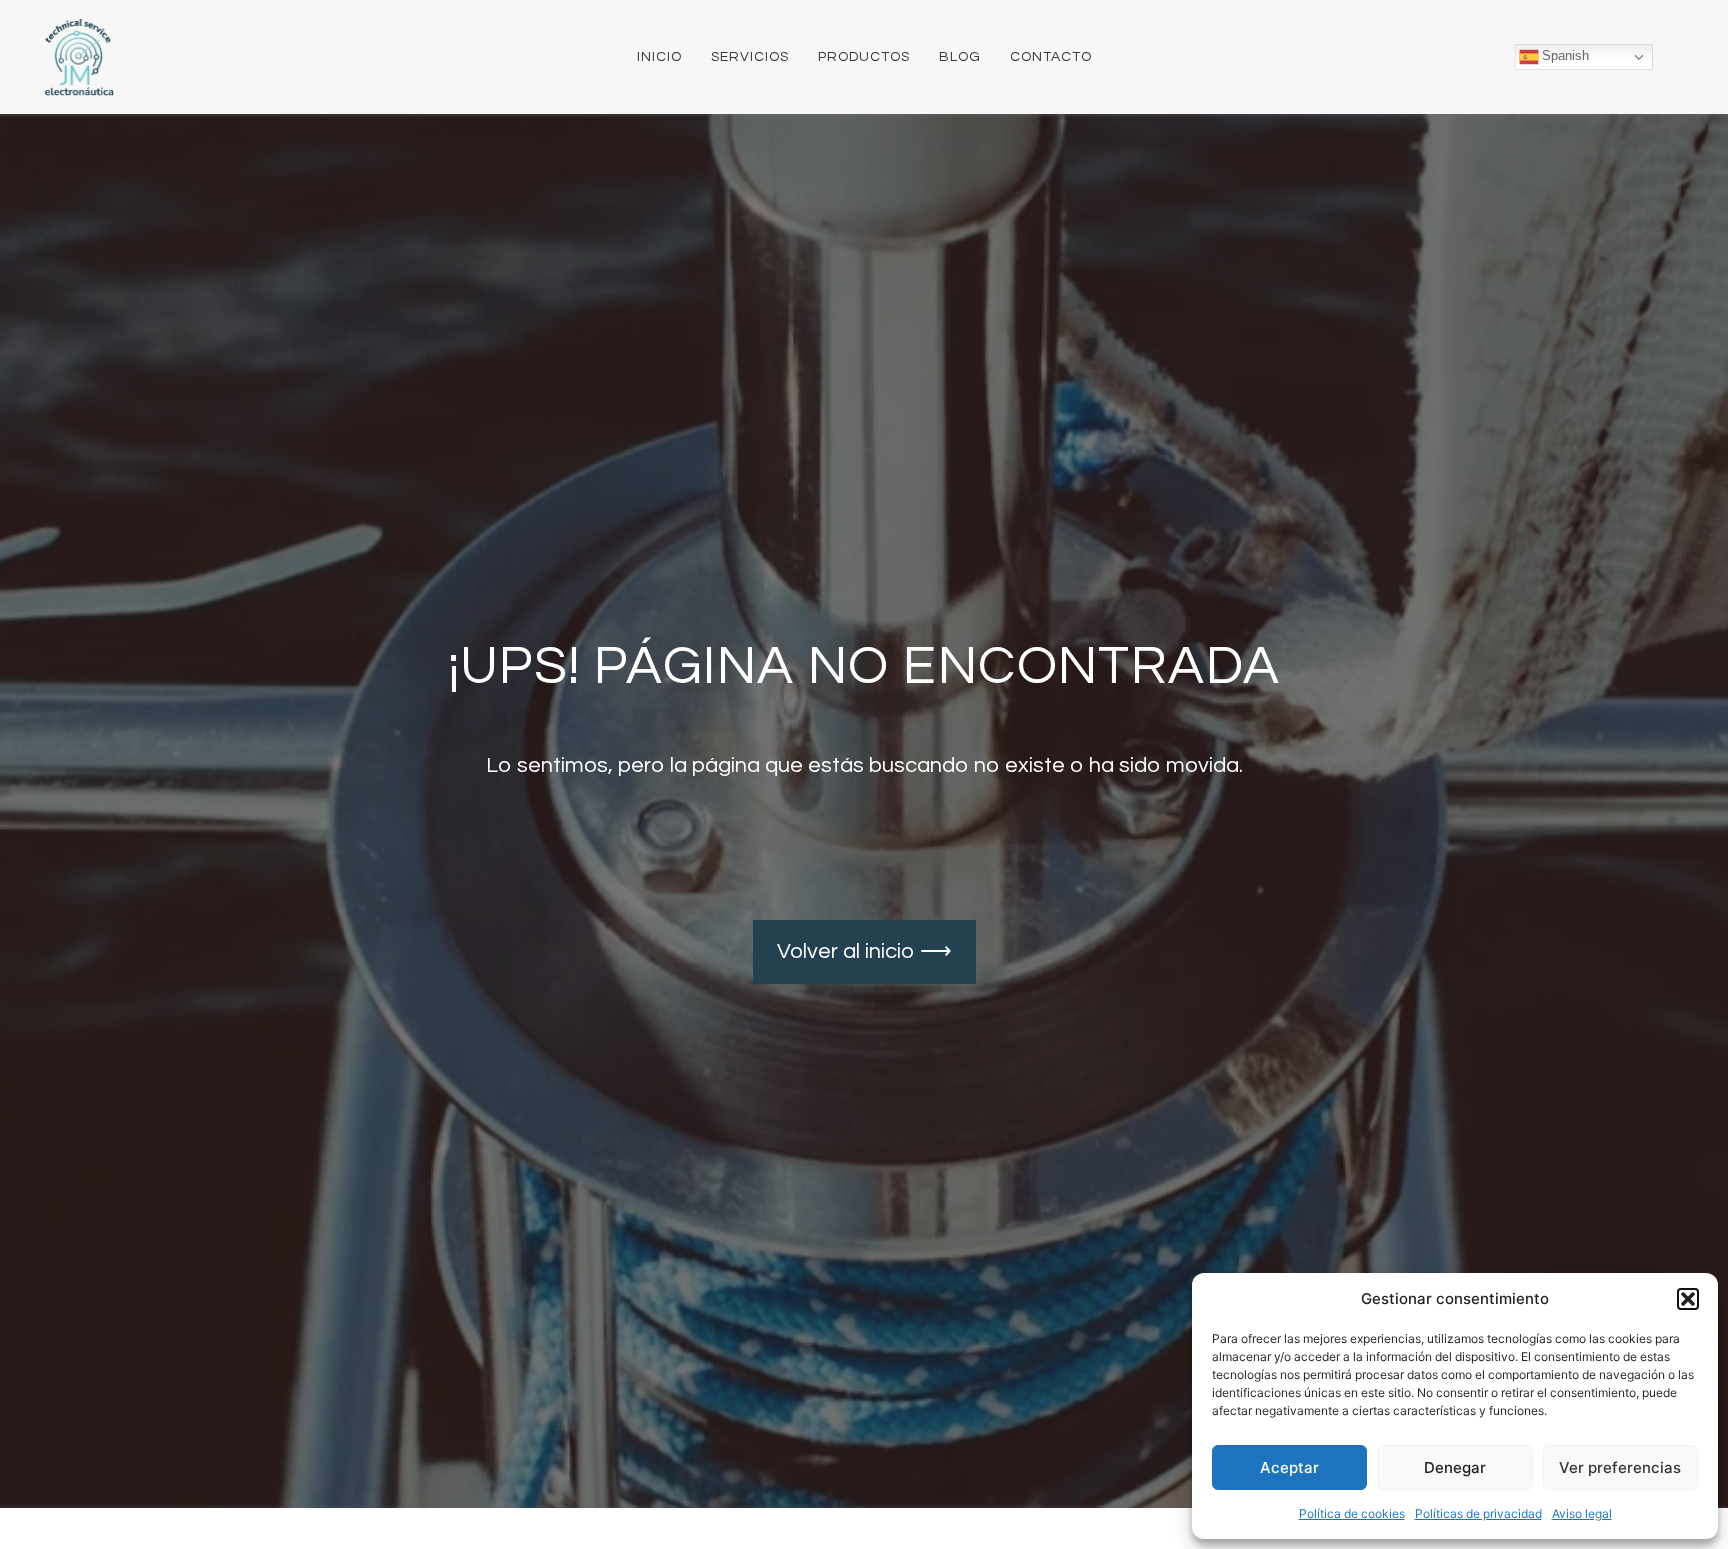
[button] (1688, 1299)
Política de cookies (1352, 1513)
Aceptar (1289, 1467)
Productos (864, 57)
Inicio (659, 57)
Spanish (1564, 56)
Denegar (1455, 1467)
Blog (960, 57)
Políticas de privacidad (1478, 1513)
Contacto (1051, 57)
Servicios (750, 57)
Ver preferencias (1620, 1467)
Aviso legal (1582, 1513)
